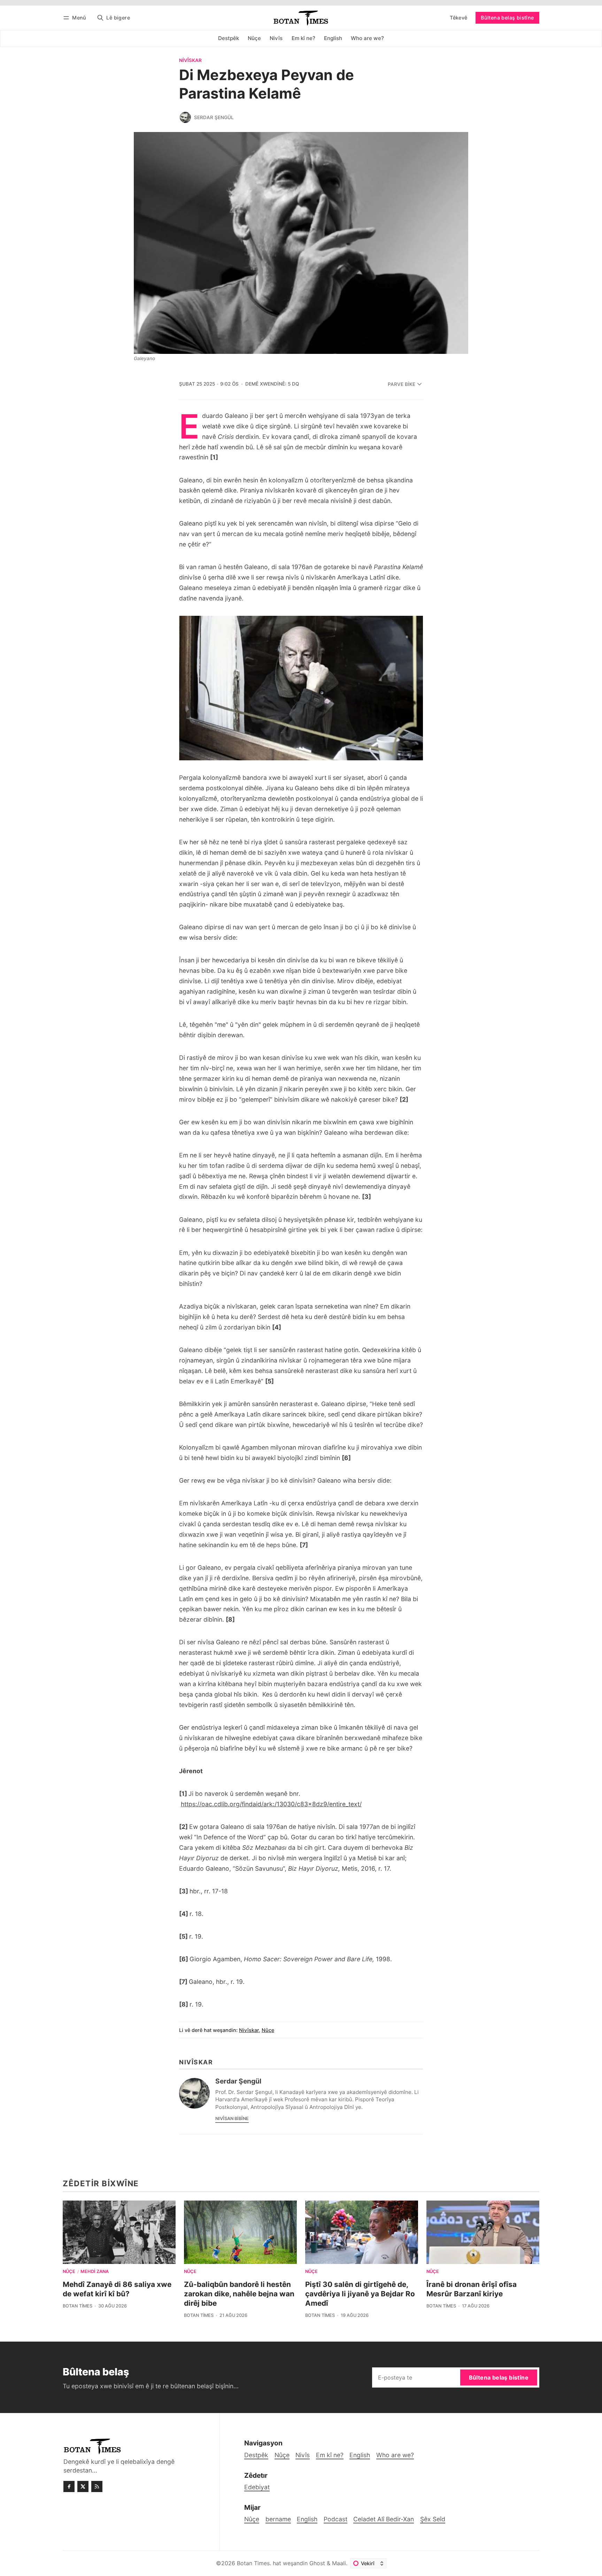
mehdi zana (95, 2272)
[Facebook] (69, 2486)
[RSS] (97, 2486)
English (307, 2519)
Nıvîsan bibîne (232, 2119)
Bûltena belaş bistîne (507, 18)
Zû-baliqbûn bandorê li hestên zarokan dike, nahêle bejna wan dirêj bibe (239, 2294)
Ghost (317, 2563)
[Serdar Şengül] (185, 117)
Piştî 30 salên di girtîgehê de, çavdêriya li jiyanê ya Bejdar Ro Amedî (360, 2294)
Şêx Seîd (433, 2519)
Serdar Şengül (214, 117)
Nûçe (268, 2030)
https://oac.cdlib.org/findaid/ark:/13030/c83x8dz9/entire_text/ (271, 1804)
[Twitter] (83, 2486)
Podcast (335, 2519)
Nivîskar (190, 61)
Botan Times (78, 2306)
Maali (339, 2563)
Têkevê (458, 18)
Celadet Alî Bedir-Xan (384, 2519)
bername (278, 2519)
